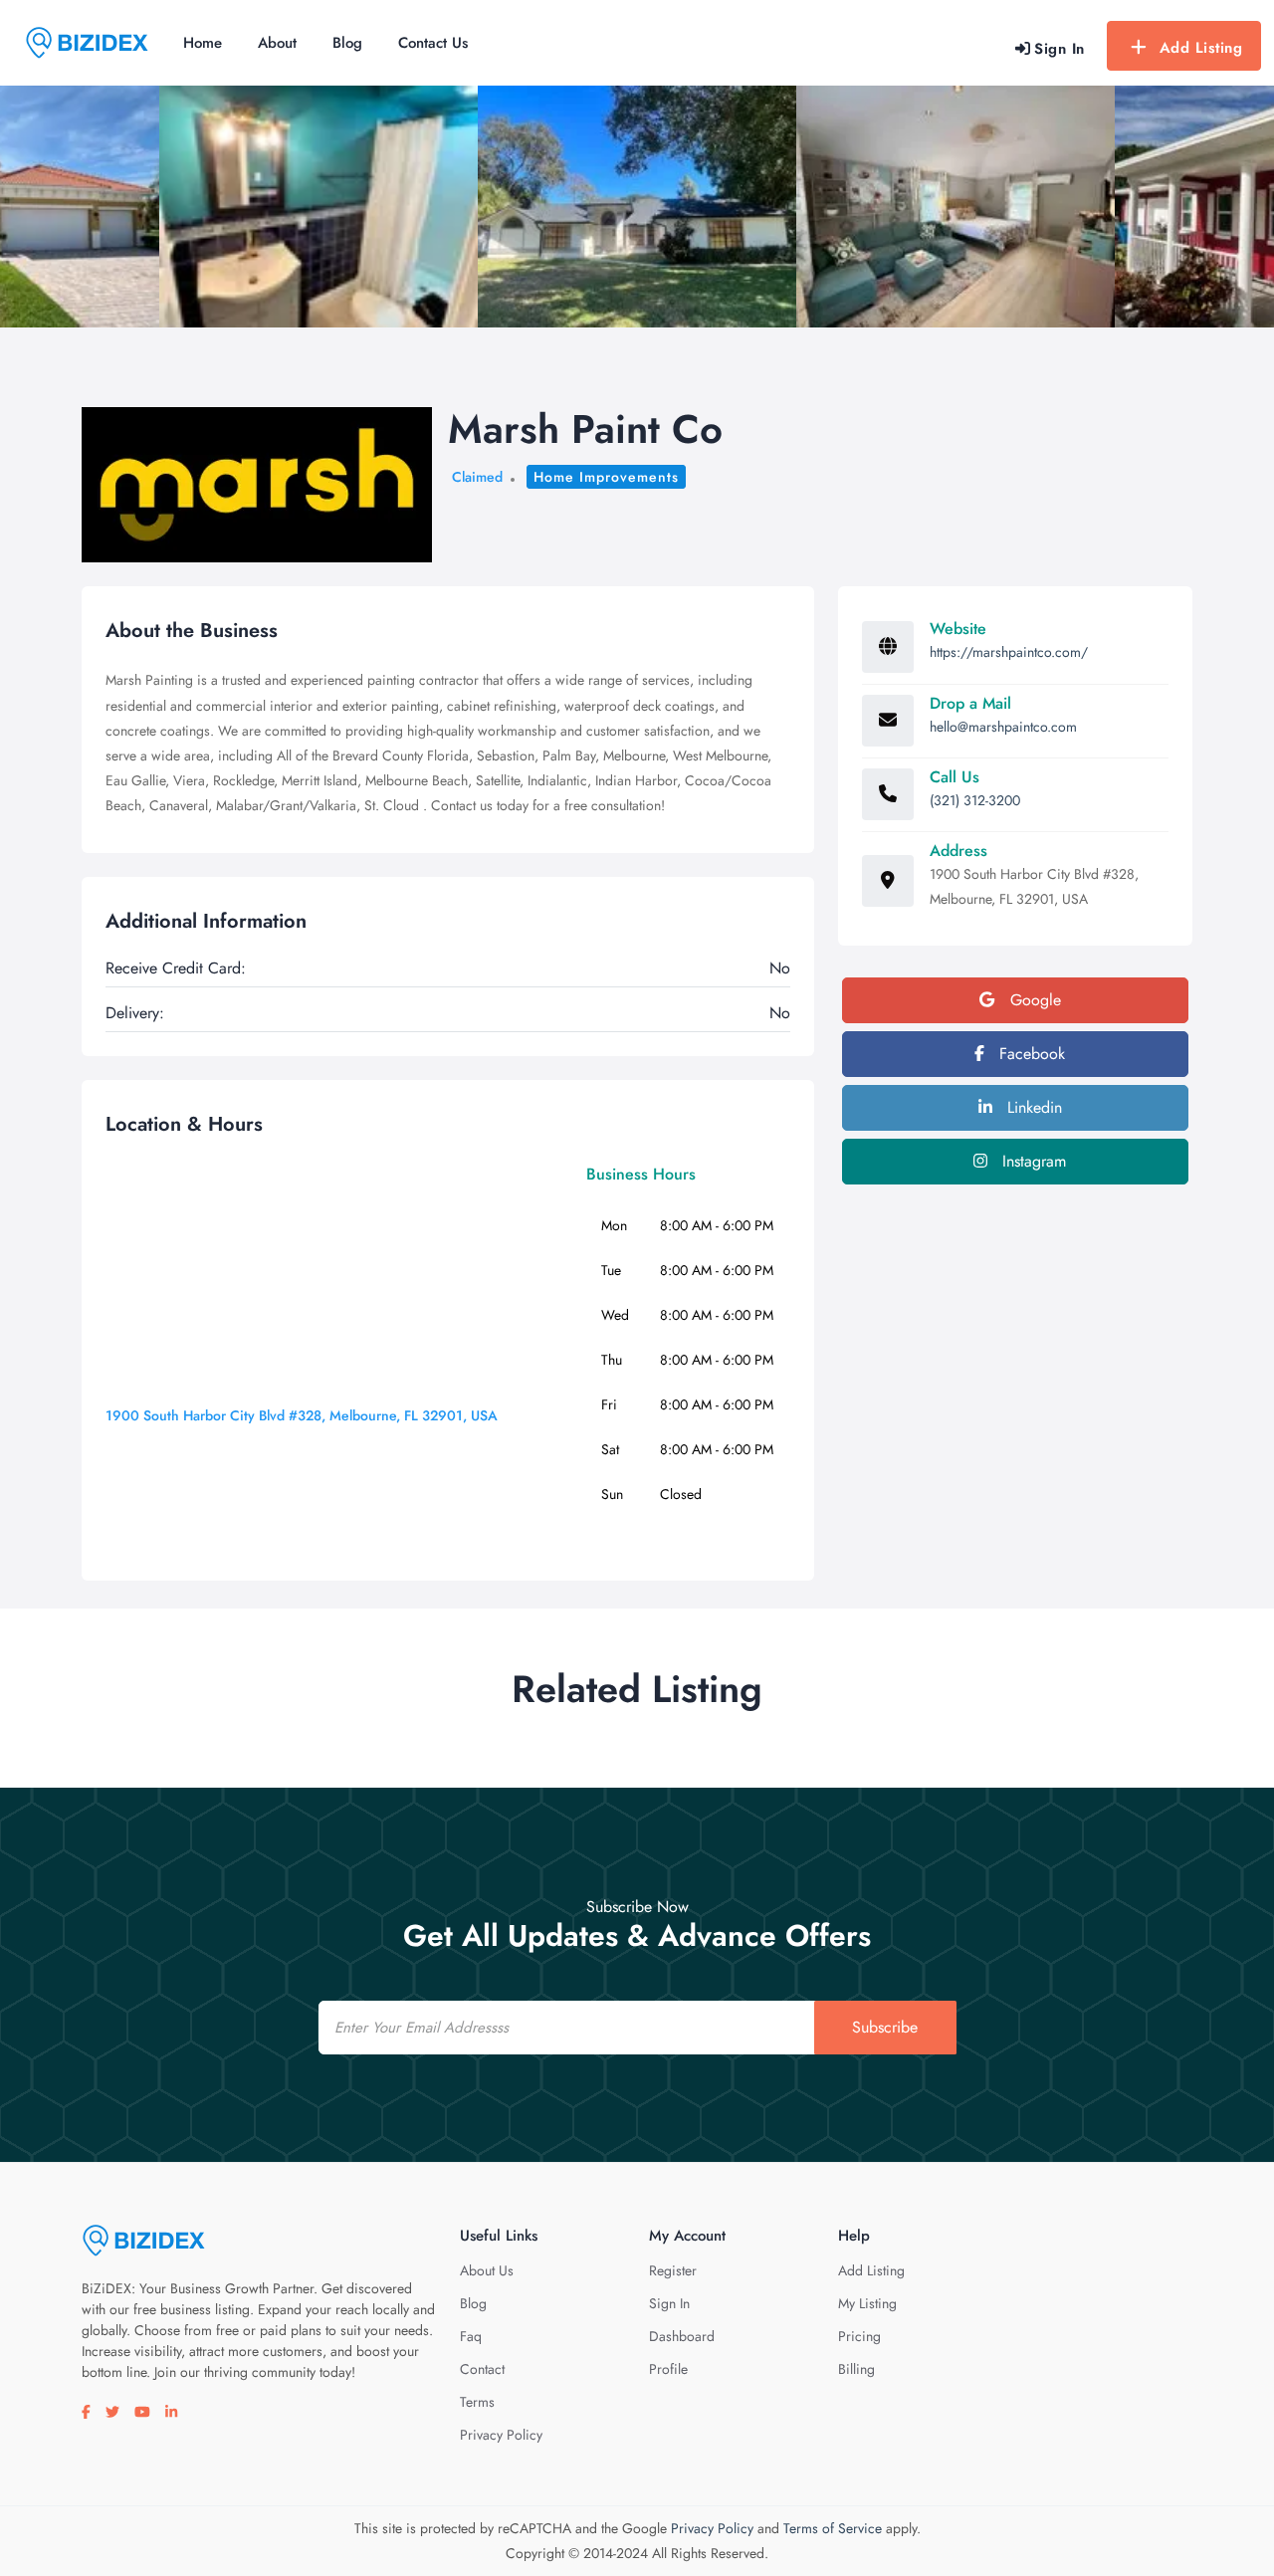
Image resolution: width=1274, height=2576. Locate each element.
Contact (482, 2369)
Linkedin (1032, 1107)
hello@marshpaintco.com (1003, 727)
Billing (856, 2369)
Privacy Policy (501, 2435)
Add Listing (1201, 48)
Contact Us (433, 43)
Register (673, 2270)
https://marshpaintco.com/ (1009, 652)
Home (203, 43)
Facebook (1030, 1054)
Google (1033, 1000)
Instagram (1032, 1161)
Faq (471, 2336)
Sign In (669, 2303)
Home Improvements (606, 477)
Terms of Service (833, 2528)
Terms (477, 2402)
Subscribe (885, 2027)
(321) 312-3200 (975, 800)
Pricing (859, 2336)
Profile (668, 2369)
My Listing (867, 2303)
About (277, 43)
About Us (487, 2270)
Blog (347, 43)
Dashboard (682, 2336)
